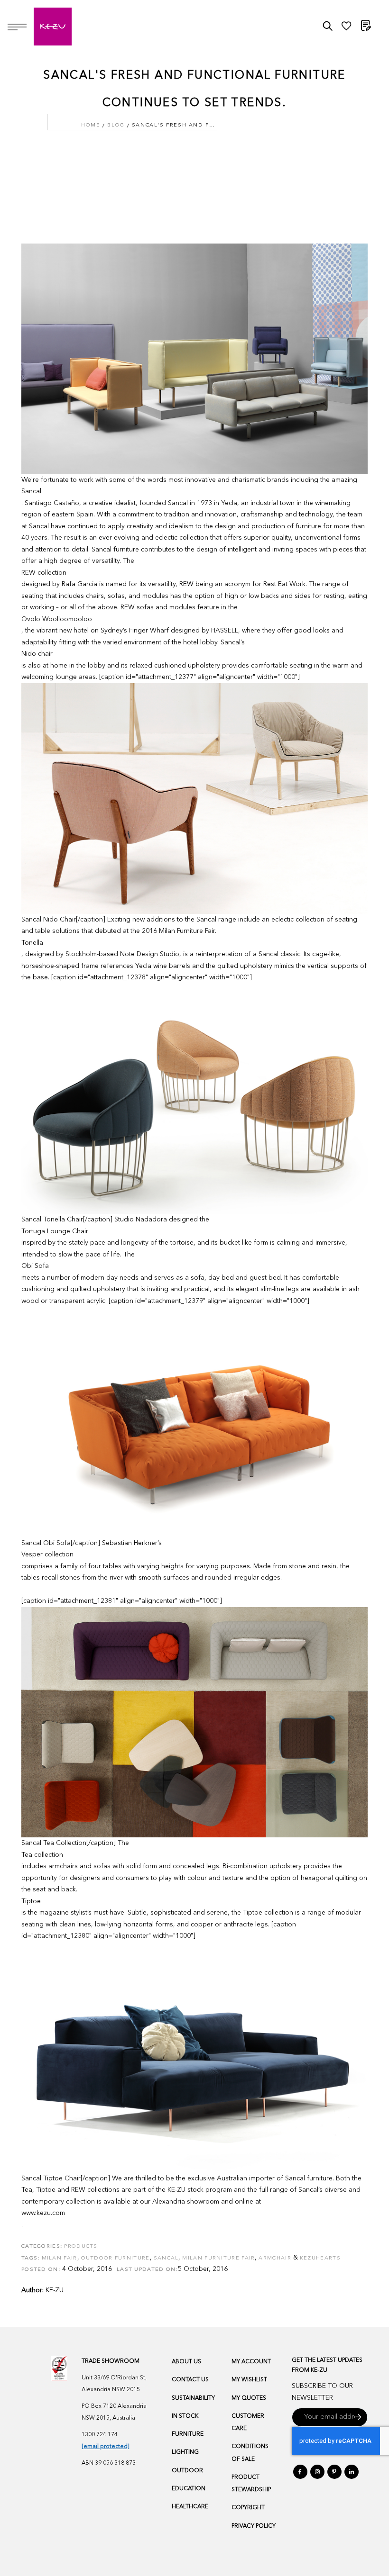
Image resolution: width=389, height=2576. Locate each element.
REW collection (44, 573)
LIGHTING (185, 2452)
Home (91, 125)
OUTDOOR (187, 2471)
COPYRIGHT (248, 2508)
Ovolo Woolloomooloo (57, 619)
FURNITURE (188, 2434)
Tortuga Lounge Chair (55, 1231)
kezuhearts (320, 2258)
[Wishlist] (346, 28)
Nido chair (37, 654)
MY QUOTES (249, 2398)
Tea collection (42, 1855)
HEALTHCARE (190, 2507)
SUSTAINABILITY (193, 2398)
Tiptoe (31, 1901)
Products (81, 2246)
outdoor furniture (116, 2258)
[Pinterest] (334, 2472)
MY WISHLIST (249, 2380)
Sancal (31, 491)
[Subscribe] (358, 2417)
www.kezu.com (43, 2213)
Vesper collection (47, 1555)
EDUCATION (189, 2489)
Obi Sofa (35, 1266)
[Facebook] (300, 2472)
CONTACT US (190, 2380)
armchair (275, 2258)
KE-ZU (55, 2290)
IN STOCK (185, 2416)
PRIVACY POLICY (254, 2526)
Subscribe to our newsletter (322, 2392)
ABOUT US (186, 2362)
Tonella (32, 943)
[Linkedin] (352, 2472)
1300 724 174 (100, 2435)
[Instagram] (317, 2472)
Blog (116, 125)
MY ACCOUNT (251, 2362)
